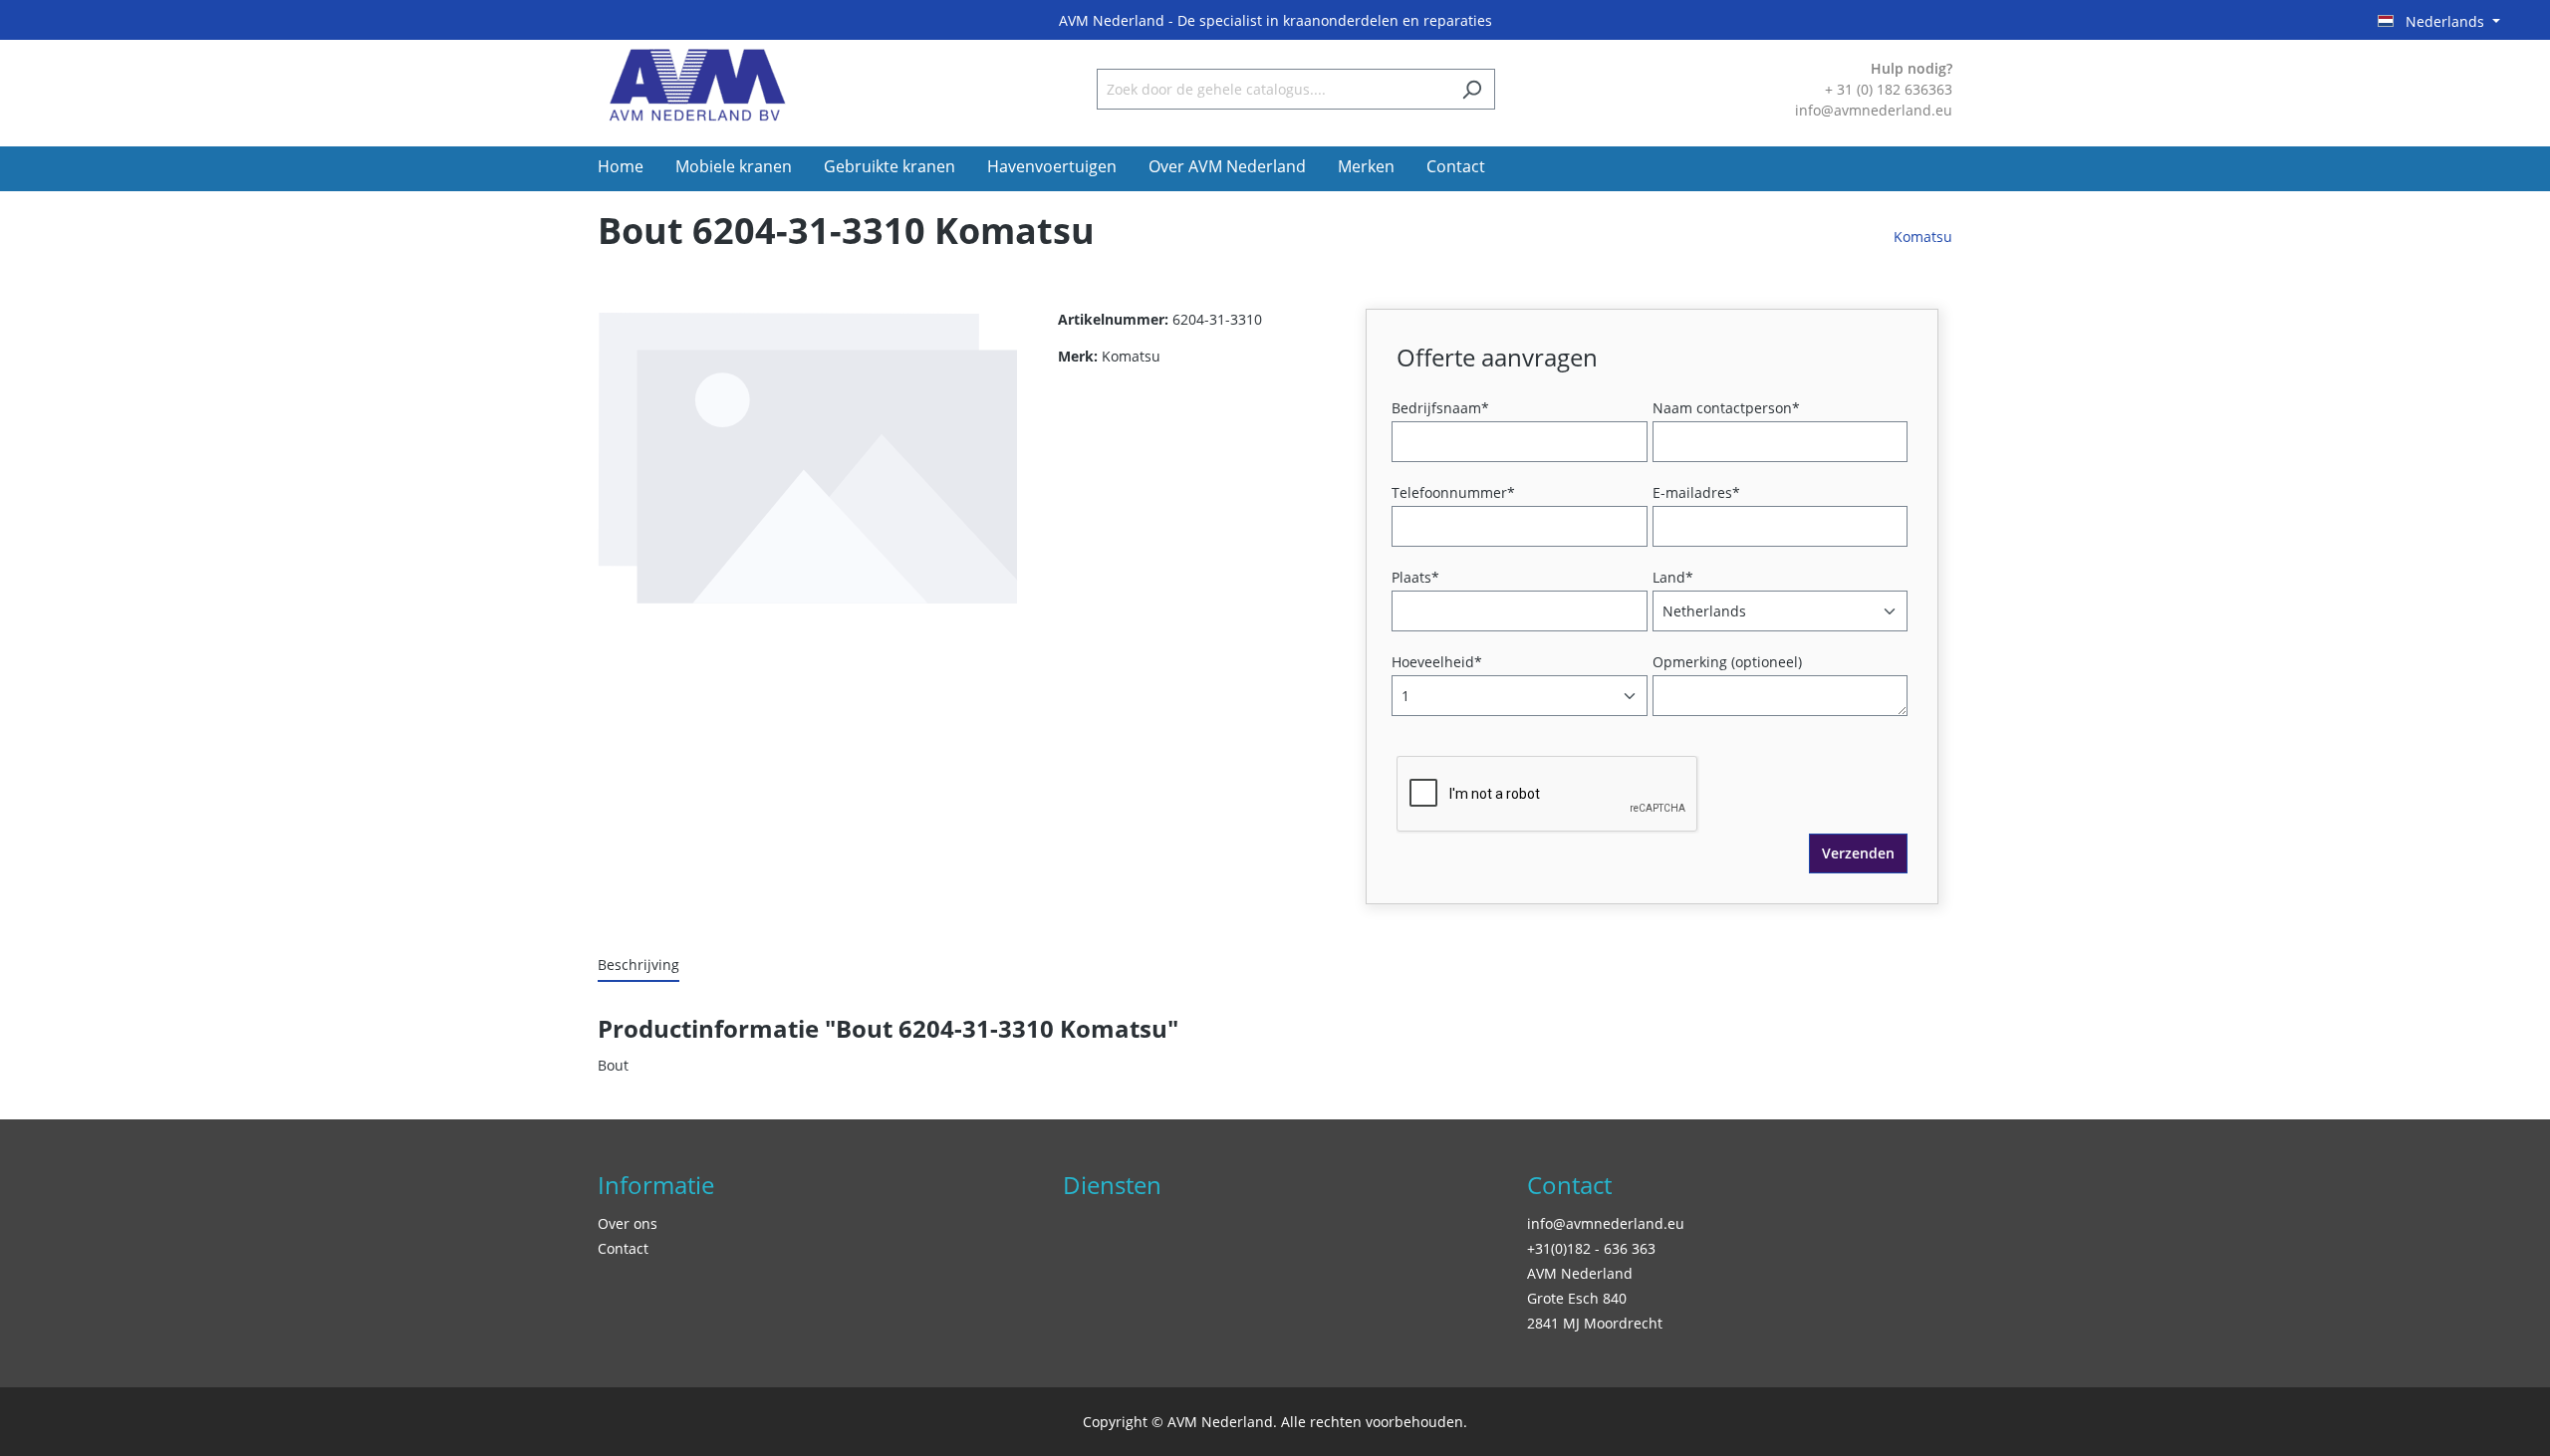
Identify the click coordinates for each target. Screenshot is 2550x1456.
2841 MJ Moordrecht (1595, 1323)
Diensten (1112, 1185)
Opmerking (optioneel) (1727, 662)
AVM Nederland (1580, 1273)
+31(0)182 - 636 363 (1591, 1248)
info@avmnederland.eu (1606, 1223)
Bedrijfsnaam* (1440, 408)
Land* (1673, 577)
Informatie (656, 1185)
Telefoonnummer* (1453, 492)
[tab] (638, 966)
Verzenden (1858, 853)
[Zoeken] (1472, 89)
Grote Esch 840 (1577, 1298)
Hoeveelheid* (1437, 662)
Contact (623, 1248)
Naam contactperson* (1726, 408)
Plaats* (1415, 577)
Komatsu (1923, 237)
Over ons (628, 1223)
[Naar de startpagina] (697, 85)
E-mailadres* (1696, 492)
